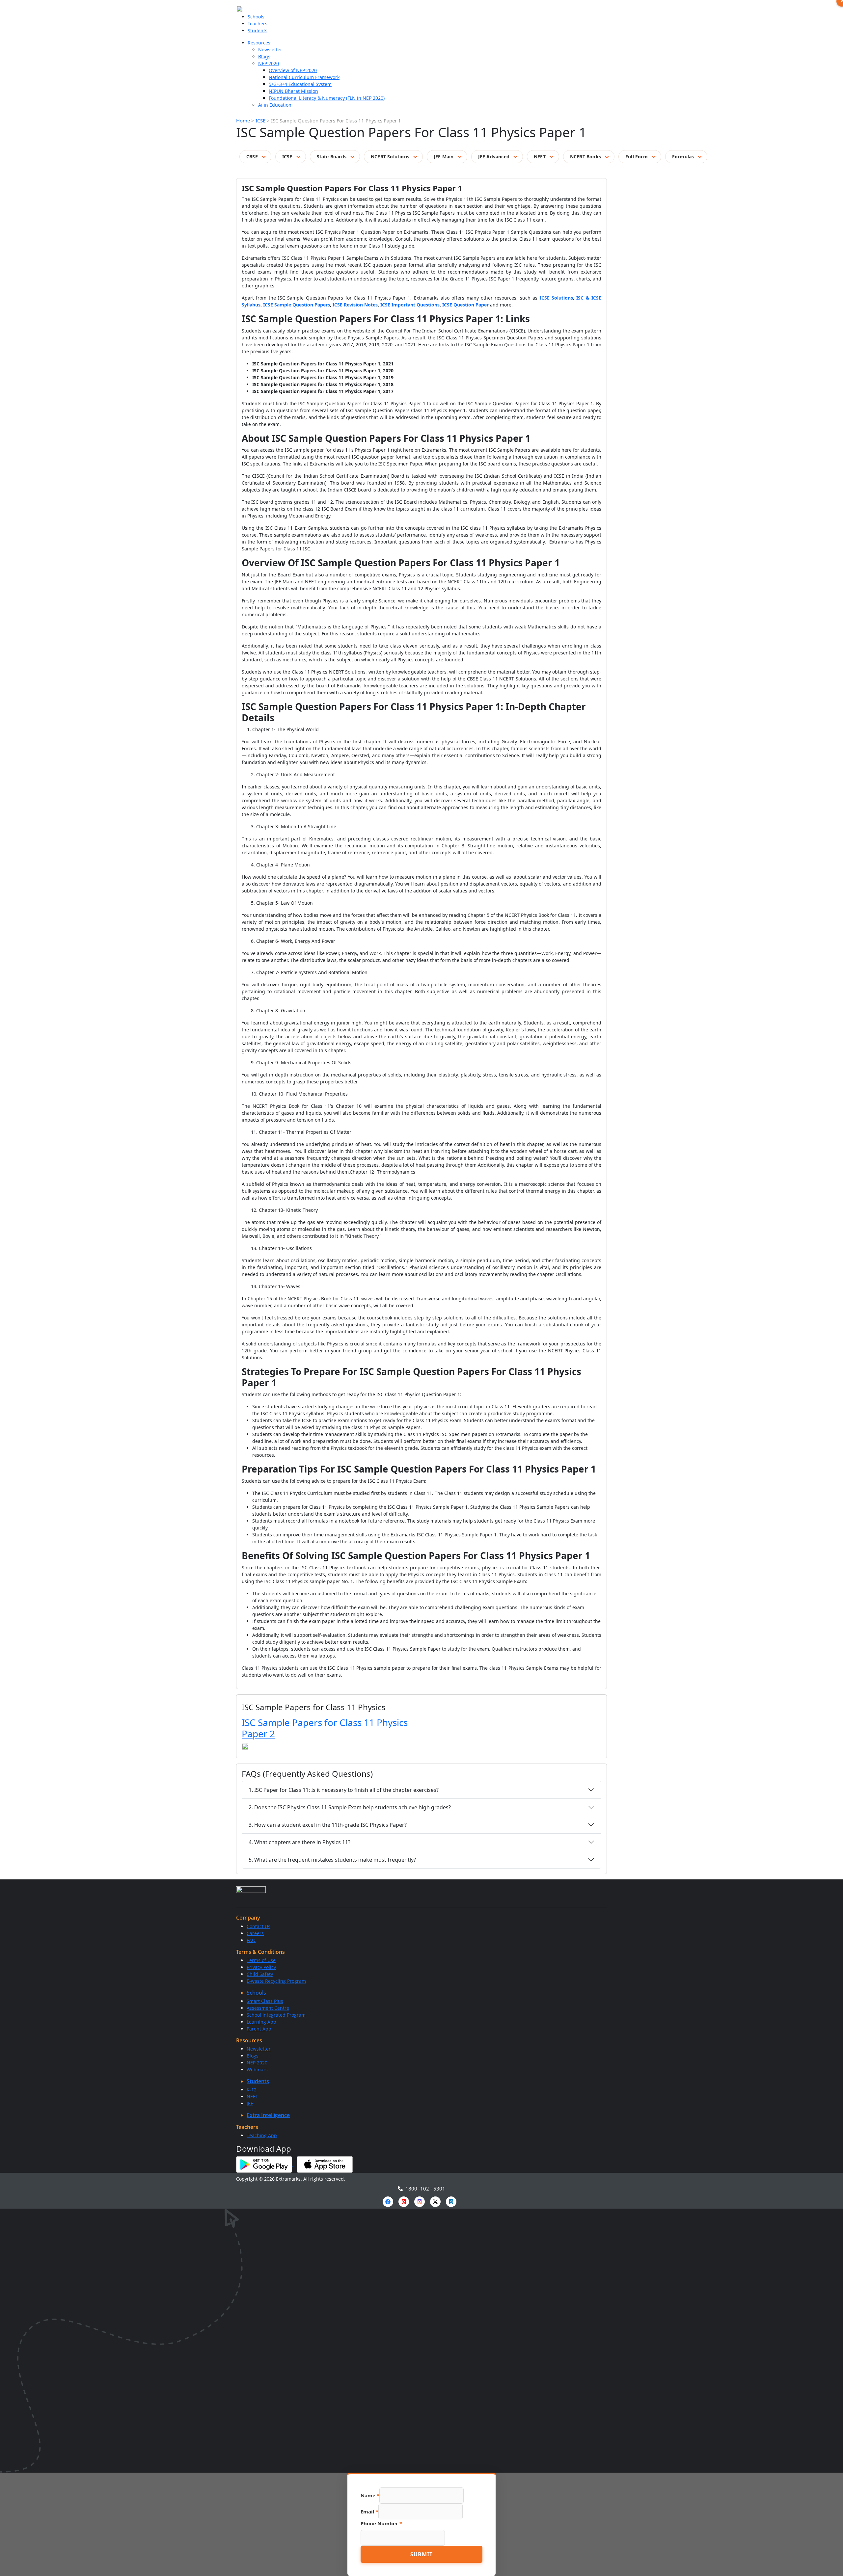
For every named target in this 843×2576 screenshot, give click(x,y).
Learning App (261, 2022)
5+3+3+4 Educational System (300, 84)
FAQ (251, 1940)
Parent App (259, 2029)
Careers (255, 1933)
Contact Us (258, 1926)
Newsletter (270, 50)
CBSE (252, 157)
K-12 (252, 2090)
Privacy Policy (261, 1967)
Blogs (264, 56)
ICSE (260, 120)
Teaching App (262, 2135)
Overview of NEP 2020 (293, 70)
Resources (259, 43)
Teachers (258, 24)
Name (370, 2495)
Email (369, 2511)
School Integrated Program (276, 2015)
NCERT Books (585, 157)
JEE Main (444, 157)
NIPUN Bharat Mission (293, 91)
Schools (256, 17)
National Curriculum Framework (304, 77)
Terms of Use (261, 1960)
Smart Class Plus (265, 2001)
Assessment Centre (268, 2008)
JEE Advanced (494, 157)
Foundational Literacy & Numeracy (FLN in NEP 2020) (327, 98)
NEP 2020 (269, 63)
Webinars (257, 2070)
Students (258, 30)
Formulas (683, 157)
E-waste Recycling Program (276, 1981)
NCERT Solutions (390, 157)
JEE (250, 2103)
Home (243, 120)
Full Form (637, 157)
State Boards (332, 157)
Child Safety (260, 1974)
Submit (421, 2554)
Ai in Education (275, 105)
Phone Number (381, 2523)
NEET (540, 157)
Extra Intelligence (268, 2115)
